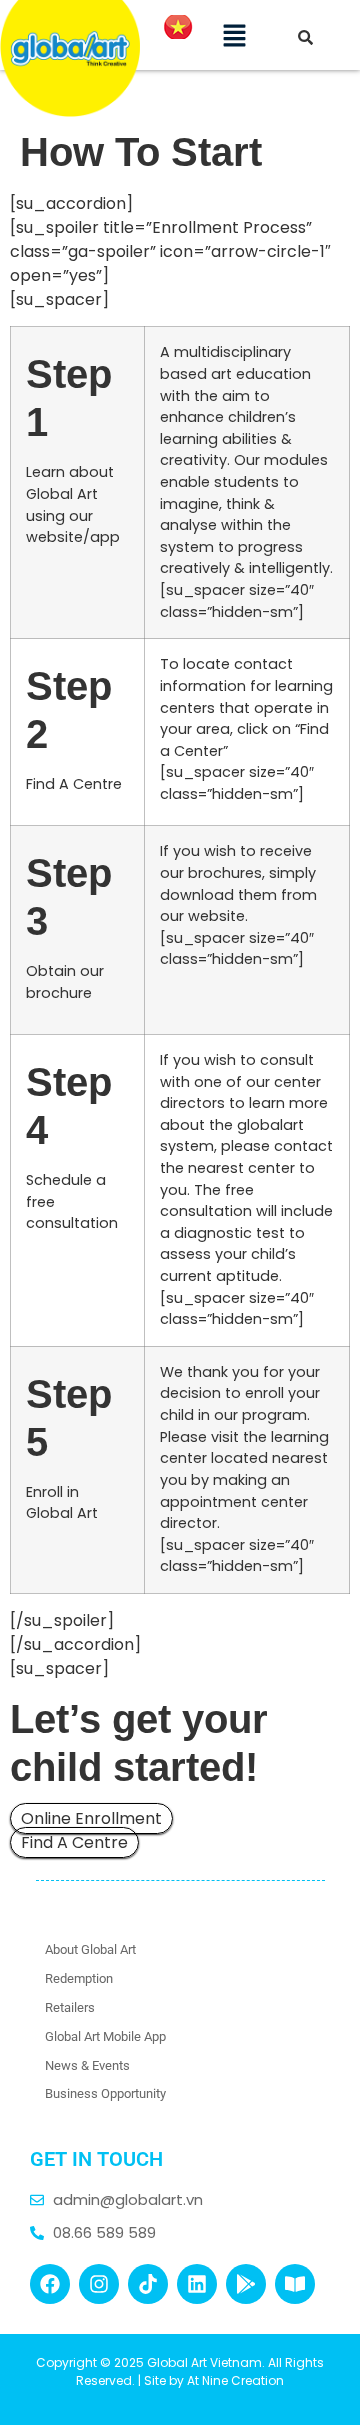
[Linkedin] (197, 2284)
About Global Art (90, 1949)
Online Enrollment (91, 1818)
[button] (234, 35)
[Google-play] (246, 2284)
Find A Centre (74, 1842)
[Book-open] (295, 2284)
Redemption (79, 1978)
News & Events (87, 2065)
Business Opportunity (105, 2093)
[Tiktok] (148, 2284)
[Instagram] (99, 2284)
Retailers (70, 2007)
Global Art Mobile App (105, 2036)
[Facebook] (50, 2284)
